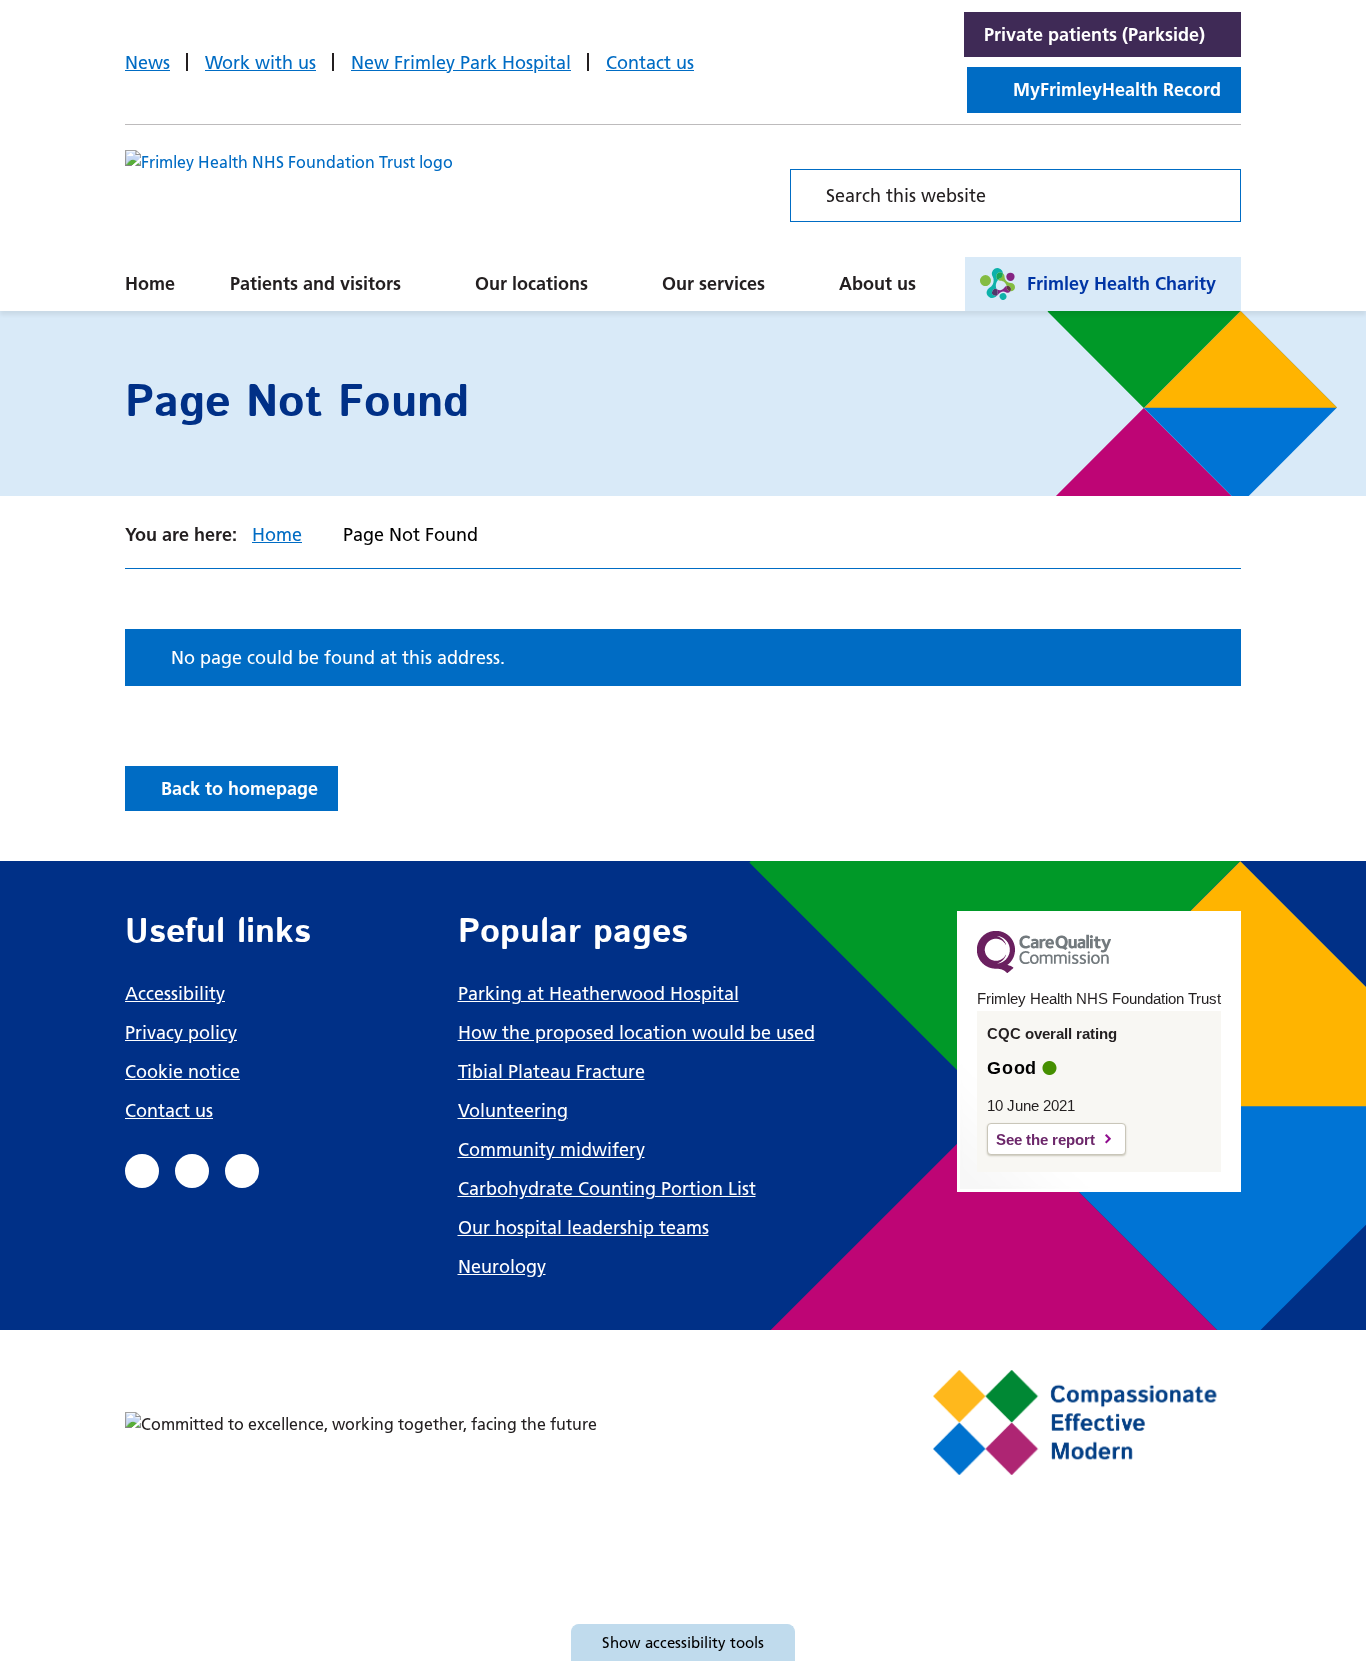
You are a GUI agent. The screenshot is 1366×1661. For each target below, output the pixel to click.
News (147, 62)
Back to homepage (239, 788)
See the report (1045, 1139)
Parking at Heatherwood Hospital (598, 993)
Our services (713, 283)
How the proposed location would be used (636, 1032)
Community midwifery (551, 1149)
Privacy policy (181, 1032)
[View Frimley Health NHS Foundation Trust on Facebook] (142, 1171)
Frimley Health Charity (1121, 283)
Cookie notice (182, 1071)
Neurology (502, 1266)
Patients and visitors (315, 283)
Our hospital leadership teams (583, 1227)
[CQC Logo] (1044, 968)
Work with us (260, 62)
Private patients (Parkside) (1094, 34)
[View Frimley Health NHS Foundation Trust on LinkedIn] (192, 1171)
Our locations (531, 283)
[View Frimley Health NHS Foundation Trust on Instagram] (242, 1171)
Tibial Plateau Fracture (551, 1071)
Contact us (650, 62)
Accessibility (175, 993)
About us (877, 283)
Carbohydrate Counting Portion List (607, 1188)
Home (150, 283)
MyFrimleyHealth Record (1117, 89)
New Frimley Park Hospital (461, 62)
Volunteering (513, 1110)
